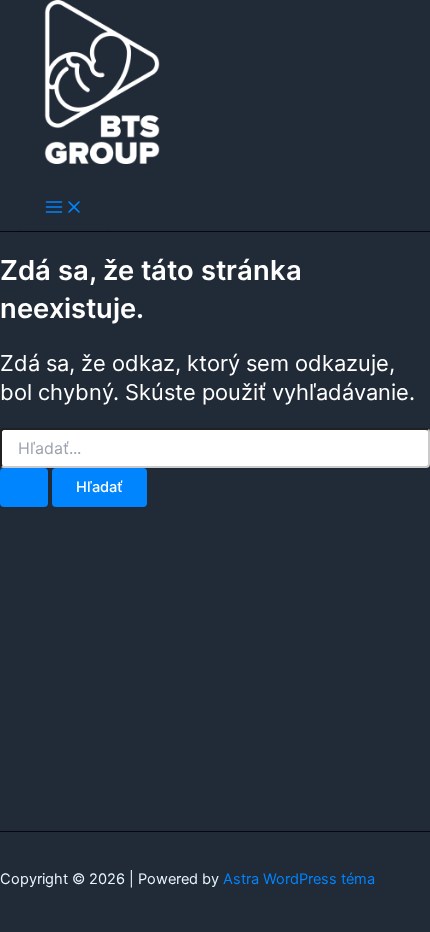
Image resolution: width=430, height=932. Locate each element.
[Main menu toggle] (64, 208)
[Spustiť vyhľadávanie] (24, 487)
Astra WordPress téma (299, 879)
